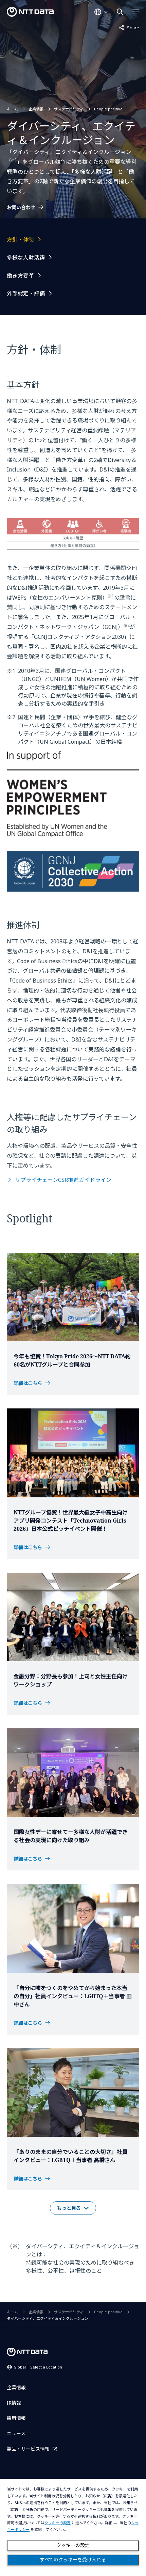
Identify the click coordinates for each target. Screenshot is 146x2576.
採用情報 (16, 2418)
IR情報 (14, 2403)
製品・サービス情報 (28, 2449)
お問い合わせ (21, 207)
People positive (108, 109)
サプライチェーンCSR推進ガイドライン (63, 1180)
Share (129, 27)
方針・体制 (20, 240)
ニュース (16, 2433)
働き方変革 (20, 276)
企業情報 (36, 109)
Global (38, 2367)
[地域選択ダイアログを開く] (101, 12)
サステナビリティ (69, 109)
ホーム (12, 109)
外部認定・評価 (26, 293)
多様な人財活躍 (26, 258)
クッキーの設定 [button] (58, 2523)
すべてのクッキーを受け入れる (73, 2560)
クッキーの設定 (73, 2545)
